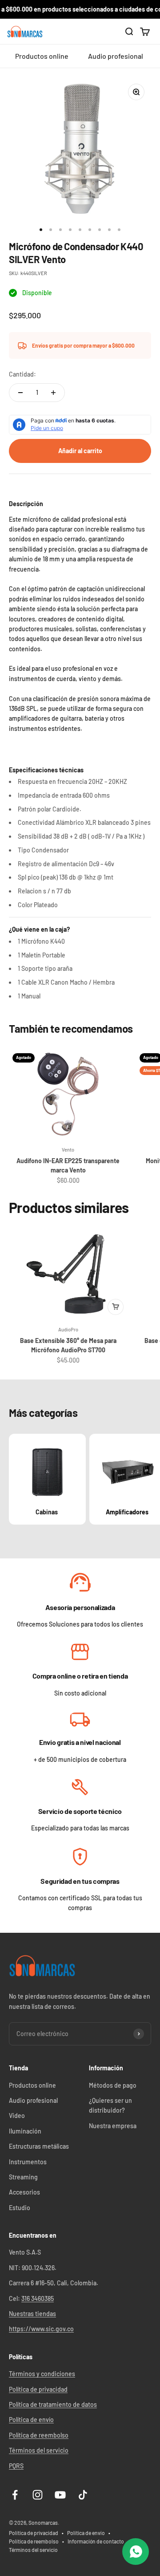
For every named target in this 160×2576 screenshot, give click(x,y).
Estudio (20, 2208)
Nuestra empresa (113, 2126)
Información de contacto (96, 2541)
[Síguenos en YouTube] (60, 2495)
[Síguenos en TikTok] (83, 2495)
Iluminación (25, 2131)
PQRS (16, 2466)
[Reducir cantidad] (20, 393)
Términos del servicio (39, 2450)
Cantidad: (22, 374)
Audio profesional (116, 56)
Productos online (42, 56)
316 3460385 (38, 2298)
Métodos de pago (113, 2085)
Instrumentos (28, 2162)
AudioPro (68, 1329)
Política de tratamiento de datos (53, 2404)
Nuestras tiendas (32, 2314)
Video (17, 2116)
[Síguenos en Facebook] (15, 2495)
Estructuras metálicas (39, 2146)
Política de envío (31, 2420)
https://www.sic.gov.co (41, 2329)
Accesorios (24, 2192)
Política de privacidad (38, 2389)
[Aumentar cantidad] (53, 393)
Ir (80, 1583)
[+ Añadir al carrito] (116, 1307)
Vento (68, 1150)
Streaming (23, 2177)
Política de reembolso (39, 2435)
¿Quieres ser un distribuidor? (110, 2105)
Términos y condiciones (42, 2374)
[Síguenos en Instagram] (38, 2495)
